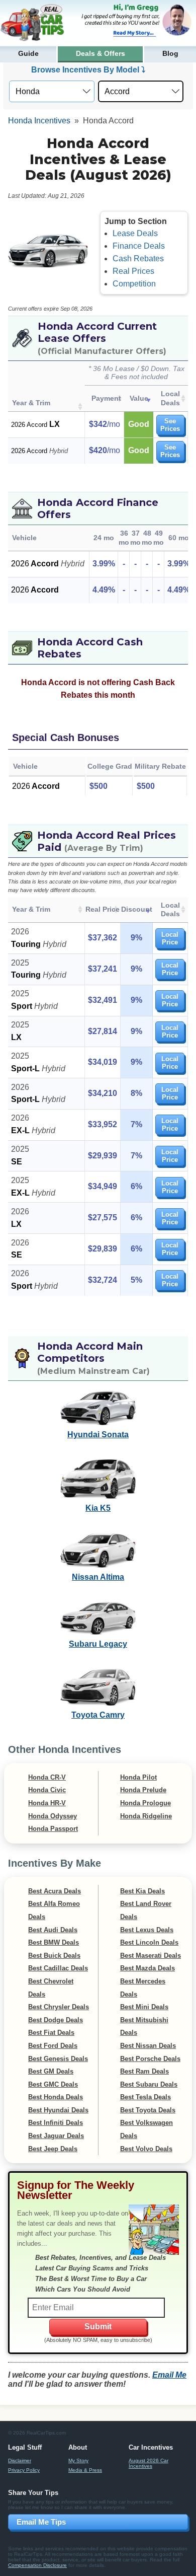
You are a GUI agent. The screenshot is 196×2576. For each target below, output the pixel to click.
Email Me (169, 2375)
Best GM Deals (51, 2071)
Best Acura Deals (55, 1891)
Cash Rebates (138, 259)
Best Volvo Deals (146, 2149)
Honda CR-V (47, 1777)
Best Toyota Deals (148, 2110)
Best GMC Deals (53, 2084)
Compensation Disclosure (37, 2565)
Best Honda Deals (56, 2097)
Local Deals (170, 398)
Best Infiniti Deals (56, 2123)
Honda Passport (53, 1829)
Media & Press (85, 2470)
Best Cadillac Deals (58, 1968)
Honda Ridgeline (146, 1816)
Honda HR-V (47, 1803)
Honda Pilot (138, 1777)
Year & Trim (31, 403)
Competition (134, 284)
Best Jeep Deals (53, 2149)
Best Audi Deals (53, 1930)
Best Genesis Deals (58, 2059)
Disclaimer (20, 2460)
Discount (137, 909)
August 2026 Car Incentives (149, 2463)
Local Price (170, 938)
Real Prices (133, 271)
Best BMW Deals (54, 1942)
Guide (28, 54)
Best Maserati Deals (151, 1956)
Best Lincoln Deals (149, 1942)
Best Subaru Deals (149, 2084)
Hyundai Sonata (98, 1434)
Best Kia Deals (142, 1891)
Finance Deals (139, 246)
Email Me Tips (41, 2522)
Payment (106, 398)
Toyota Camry (98, 1715)
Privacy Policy (24, 2470)
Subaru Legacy (98, 1644)
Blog (170, 54)
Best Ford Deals (53, 2046)
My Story (78, 2460)
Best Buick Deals (54, 1956)
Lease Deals (135, 233)
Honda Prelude (143, 1790)
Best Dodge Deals (56, 2020)
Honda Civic (47, 1790)
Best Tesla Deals (145, 2097)
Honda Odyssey (53, 1816)
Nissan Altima (98, 1577)
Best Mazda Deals (148, 1968)
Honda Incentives (39, 121)
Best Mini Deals (144, 2007)
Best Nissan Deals (148, 2046)
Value (139, 398)
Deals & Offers (101, 54)
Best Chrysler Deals (59, 2007)
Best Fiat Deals (51, 2033)
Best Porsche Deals (150, 2059)
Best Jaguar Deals (56, 2136)
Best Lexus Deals (147, 1930)
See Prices (170, 425)
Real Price (103, 909)
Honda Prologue (145, 1803)
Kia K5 (98, 1508)
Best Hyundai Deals (58, 2110)
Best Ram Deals (144, 2071)
